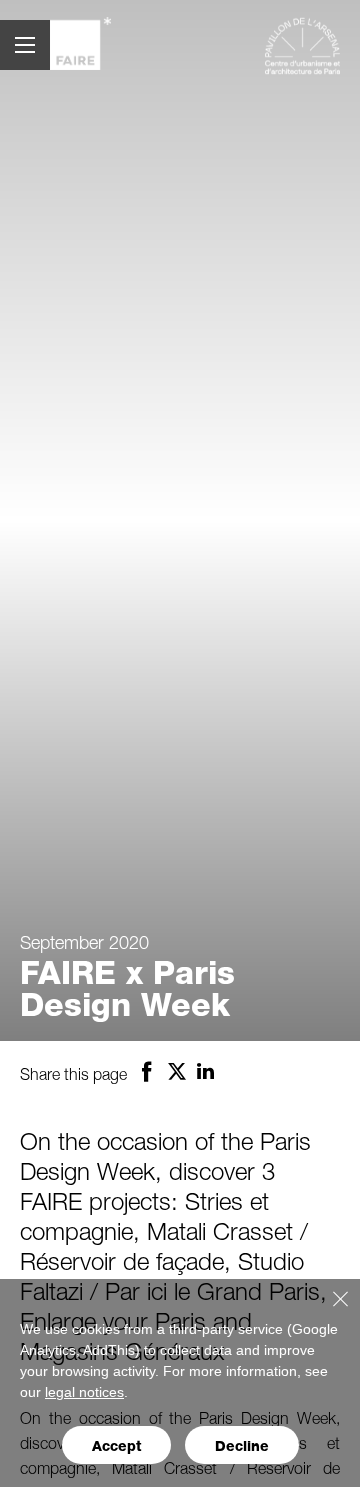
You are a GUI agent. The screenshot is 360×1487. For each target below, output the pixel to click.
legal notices (84, 1392)
